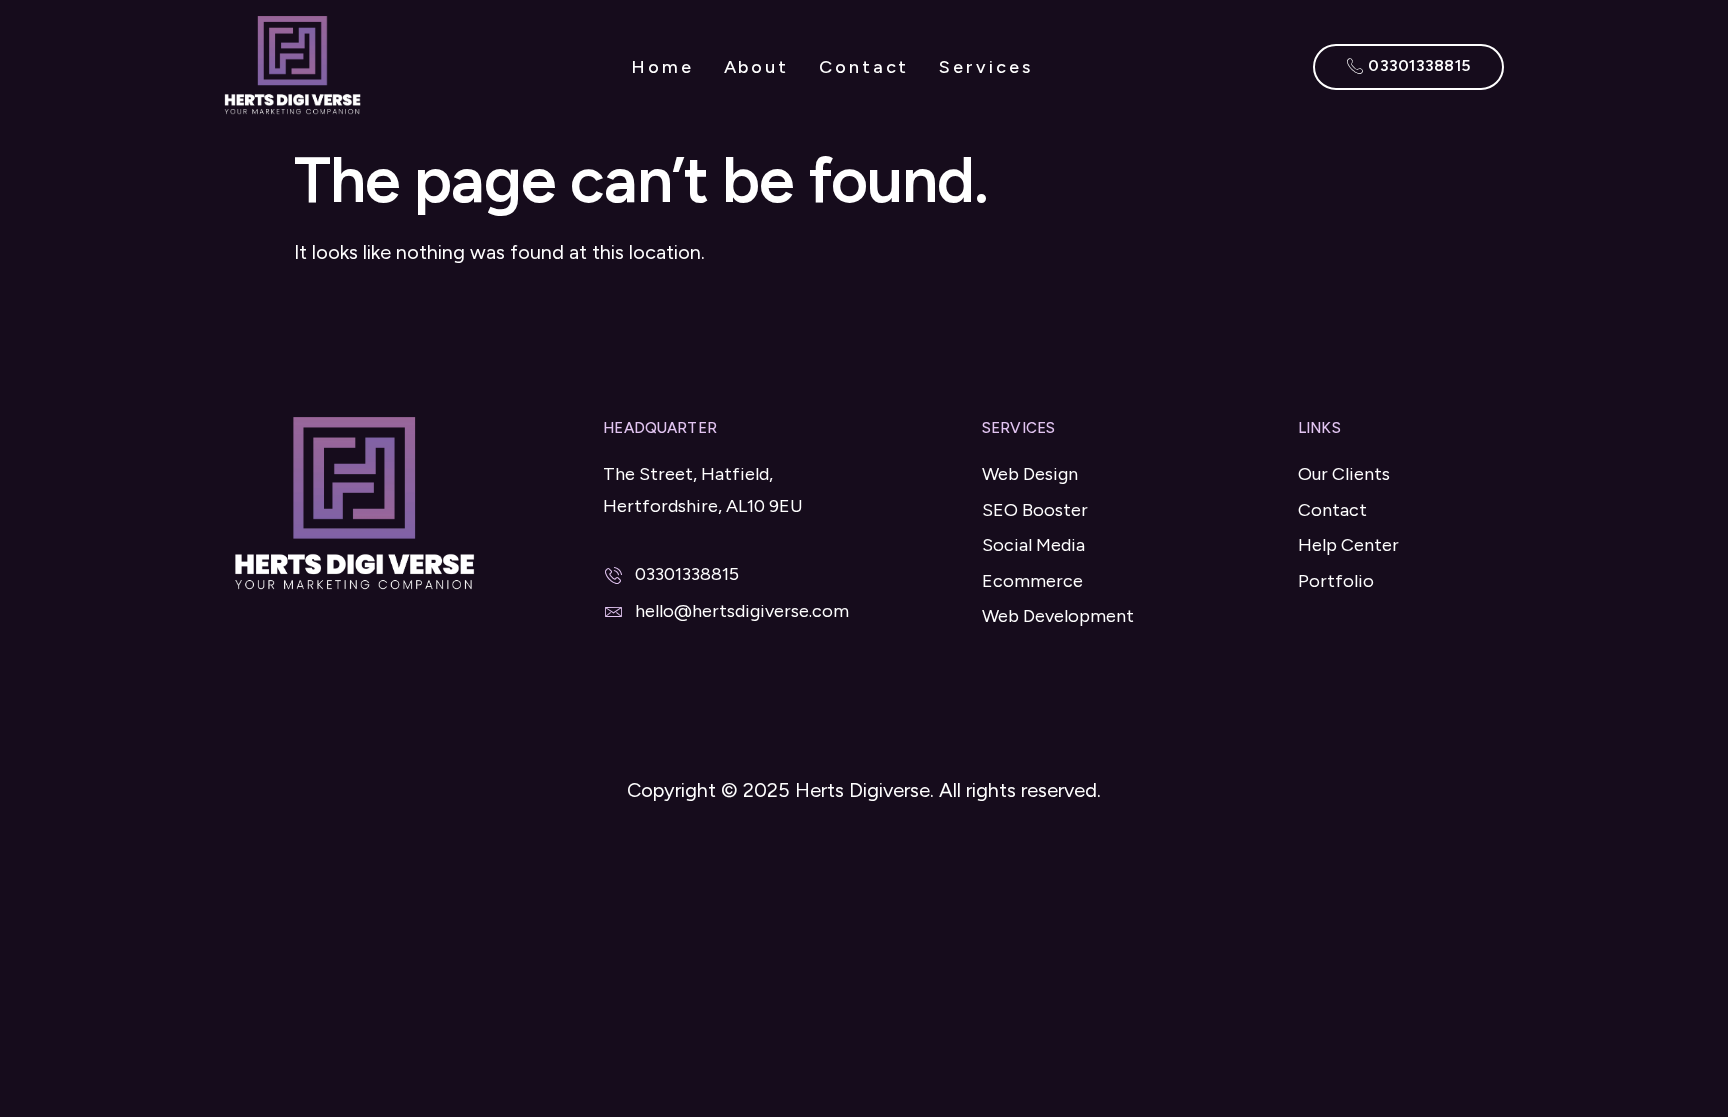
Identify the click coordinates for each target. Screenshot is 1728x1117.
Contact (864, 67)
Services (985, 67)
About (757, 67)
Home (662, 67)
